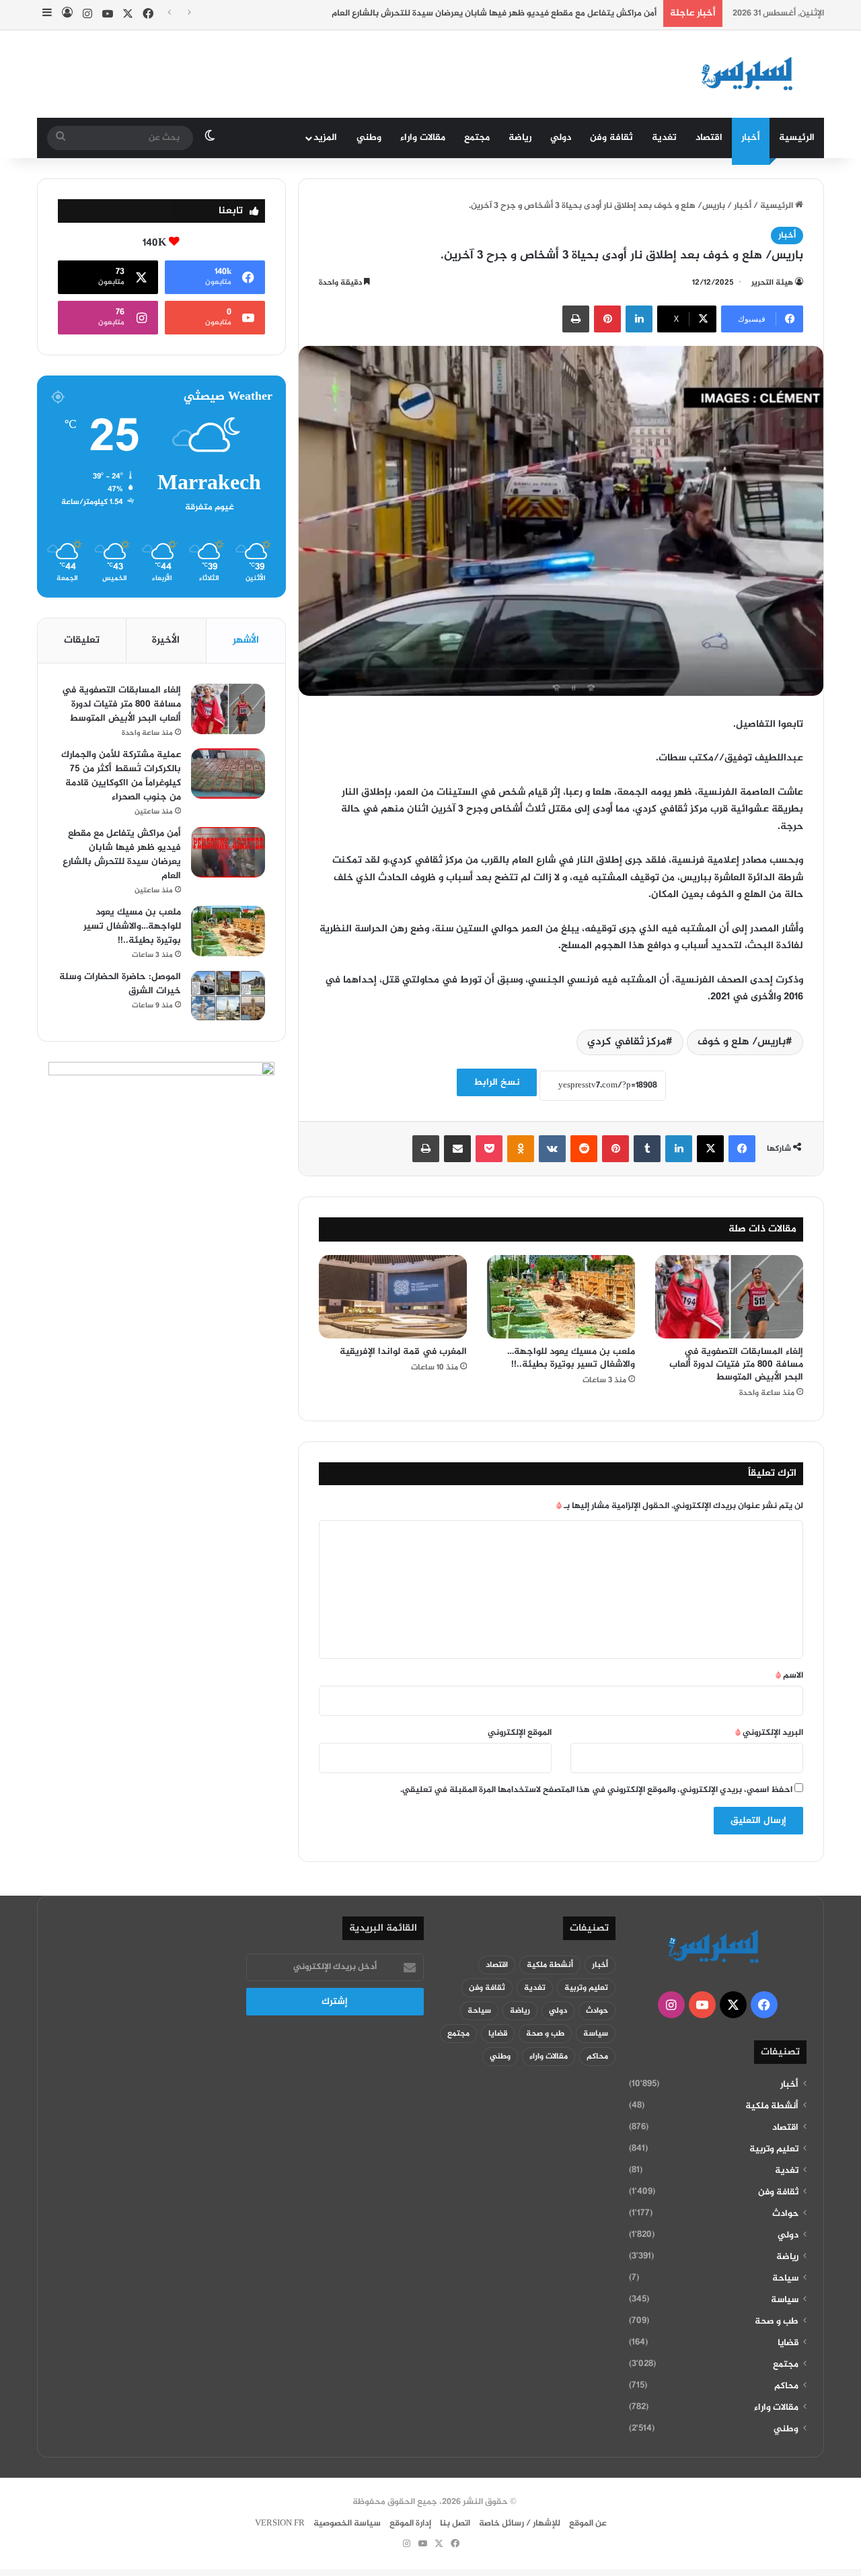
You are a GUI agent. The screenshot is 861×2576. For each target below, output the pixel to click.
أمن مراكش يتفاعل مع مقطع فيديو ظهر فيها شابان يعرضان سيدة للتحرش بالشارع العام (494, 13)
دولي (561, 138)
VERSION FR (280, 2524)
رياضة (520, 138)
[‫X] (710, 1149)
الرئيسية (797, 138)
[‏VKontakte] (552, 1149)
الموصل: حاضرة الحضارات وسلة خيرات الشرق (120, 984)
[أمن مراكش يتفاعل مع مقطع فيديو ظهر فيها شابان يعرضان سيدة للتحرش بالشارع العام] (228, 852)
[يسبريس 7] (751, 74)
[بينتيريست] (607, 319)
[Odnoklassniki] (521, 1149)
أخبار (751, 138)
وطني (369, 138)
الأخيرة (166, 640)
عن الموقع (588, 2524)
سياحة (785, 2279)
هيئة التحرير (772, 283)
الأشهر (246, 640)
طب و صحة (777, 2322)
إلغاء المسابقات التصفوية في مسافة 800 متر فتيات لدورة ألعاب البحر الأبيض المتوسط (736, 1364)
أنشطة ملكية (772, 2106)
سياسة (785, 2300)
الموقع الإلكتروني (520, 1733)
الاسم (789, 1676)
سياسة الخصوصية (347, 2524)
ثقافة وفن (611, 138)
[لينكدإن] (639, 319)
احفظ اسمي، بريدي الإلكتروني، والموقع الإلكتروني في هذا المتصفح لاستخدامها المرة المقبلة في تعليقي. (596, 1790)
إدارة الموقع (410, 2524)
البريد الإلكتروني (769, 1733)
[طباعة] (576, 319)
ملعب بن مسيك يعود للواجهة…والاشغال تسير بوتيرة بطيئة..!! (571, 1358)
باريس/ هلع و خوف (742, 1042)
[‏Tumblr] (647, 1149)
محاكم (786, 2386)
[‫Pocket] (489, 1149)
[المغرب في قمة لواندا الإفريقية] (393, 1297)
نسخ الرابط (497, 1082)
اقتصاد (709, 138)
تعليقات (82, 640)
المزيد (325, 138)
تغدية (664, 138)
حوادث (785, 2214)
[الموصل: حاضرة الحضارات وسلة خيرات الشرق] (228, 996)
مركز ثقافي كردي (627, 1042)
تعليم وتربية (774, 2149)
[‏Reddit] (584, 1149)
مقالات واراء (423, 138)
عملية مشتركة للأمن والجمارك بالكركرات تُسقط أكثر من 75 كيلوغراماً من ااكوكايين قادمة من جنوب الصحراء (121, 776)
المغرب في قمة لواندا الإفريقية (403, 1352)
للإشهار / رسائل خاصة (520, 2524)
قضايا (788, 2343)
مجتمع (477, 138)
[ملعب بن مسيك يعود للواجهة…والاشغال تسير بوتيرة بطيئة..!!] (561, 1297)
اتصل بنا (455, 2524)
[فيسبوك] (742, 1149)
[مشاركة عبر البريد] (457, 1149)
